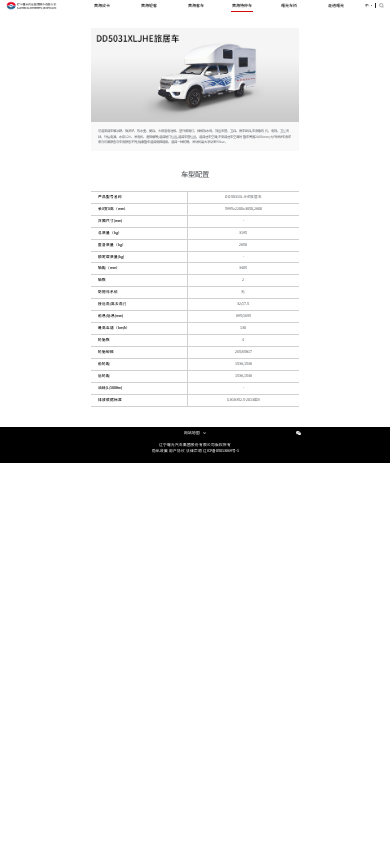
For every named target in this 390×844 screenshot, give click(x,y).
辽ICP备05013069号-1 (221, 450)
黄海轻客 (149, 5)
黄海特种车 (242, 5)
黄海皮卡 (102, 5)
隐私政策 (160, 450)
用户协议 (177, 450)
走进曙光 (336, 5)
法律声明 (194, 450)
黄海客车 (196, 5)
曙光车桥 (289, 5)
